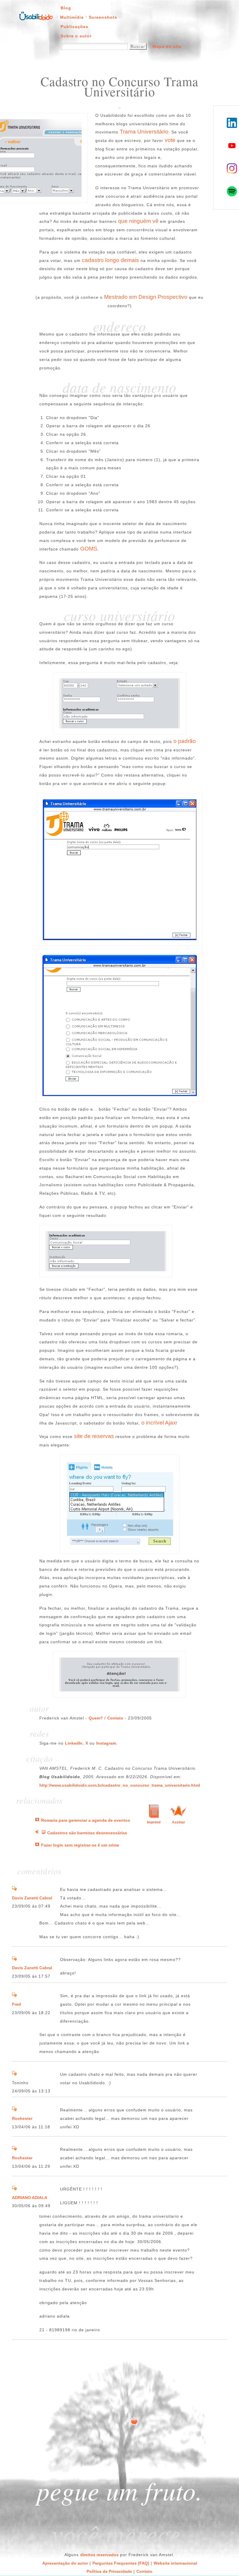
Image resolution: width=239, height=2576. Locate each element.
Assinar (179, 1822)
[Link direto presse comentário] (14, 1889)
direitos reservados (99, 2555)
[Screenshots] (37, 1820)
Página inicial (36, 15)
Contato (115, 1718)
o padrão (185, 741)
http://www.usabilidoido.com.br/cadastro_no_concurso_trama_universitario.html (120, 1785)
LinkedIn (74, 1743)
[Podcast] (37, 1833)
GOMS (89, 549)
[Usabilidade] (43, 1833)
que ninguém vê (138, 221)
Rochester (22, 2118)
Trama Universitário (144, 132)
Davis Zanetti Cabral (32, 1898)
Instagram (106, 1743)
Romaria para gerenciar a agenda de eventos (86, 1820)
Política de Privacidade (109, 2571)
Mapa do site (167, 46)
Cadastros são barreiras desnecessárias (87, 1833)
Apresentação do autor (65, 2563)
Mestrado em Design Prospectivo (146, 297)
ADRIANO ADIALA (30, 2198)
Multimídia (72, 17)
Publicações (74, 27)
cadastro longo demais (110, 260)
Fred (16, 2004)
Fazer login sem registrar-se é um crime (80, 1845)
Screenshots (103, 17)
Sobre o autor (76, 36)
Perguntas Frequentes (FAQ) (121, 2563)
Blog (66, 8)
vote (170, 140)
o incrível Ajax (159, 1423)
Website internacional (175, 2563)
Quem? (96, 1718)
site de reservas (94, 1436)
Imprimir (154, 1822)
